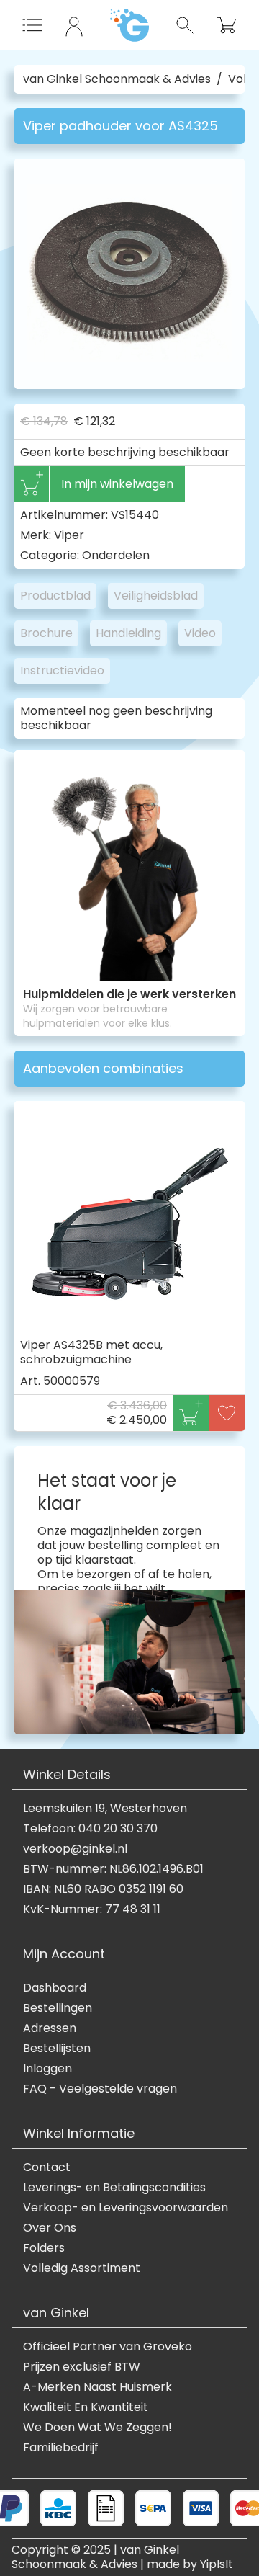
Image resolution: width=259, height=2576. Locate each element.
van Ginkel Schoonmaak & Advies (117, 79)
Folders (44, 2248)
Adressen (50, 2028)
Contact (47, 2167)
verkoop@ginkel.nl (75, 1849)
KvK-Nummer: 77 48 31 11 (92, 1909)
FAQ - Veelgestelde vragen (100, 2089)
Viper (69, 535)
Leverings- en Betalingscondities (114, 2188)
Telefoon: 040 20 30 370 (90, 1829)
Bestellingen (58, 2008)
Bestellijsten (57, 2049)
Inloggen (47, 2069)
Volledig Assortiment (82, 2268)
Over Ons (50, 2228)
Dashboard (55, 1988)
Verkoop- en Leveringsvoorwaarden (126, 2208)
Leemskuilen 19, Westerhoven (105, 1809)
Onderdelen (116, 555)
